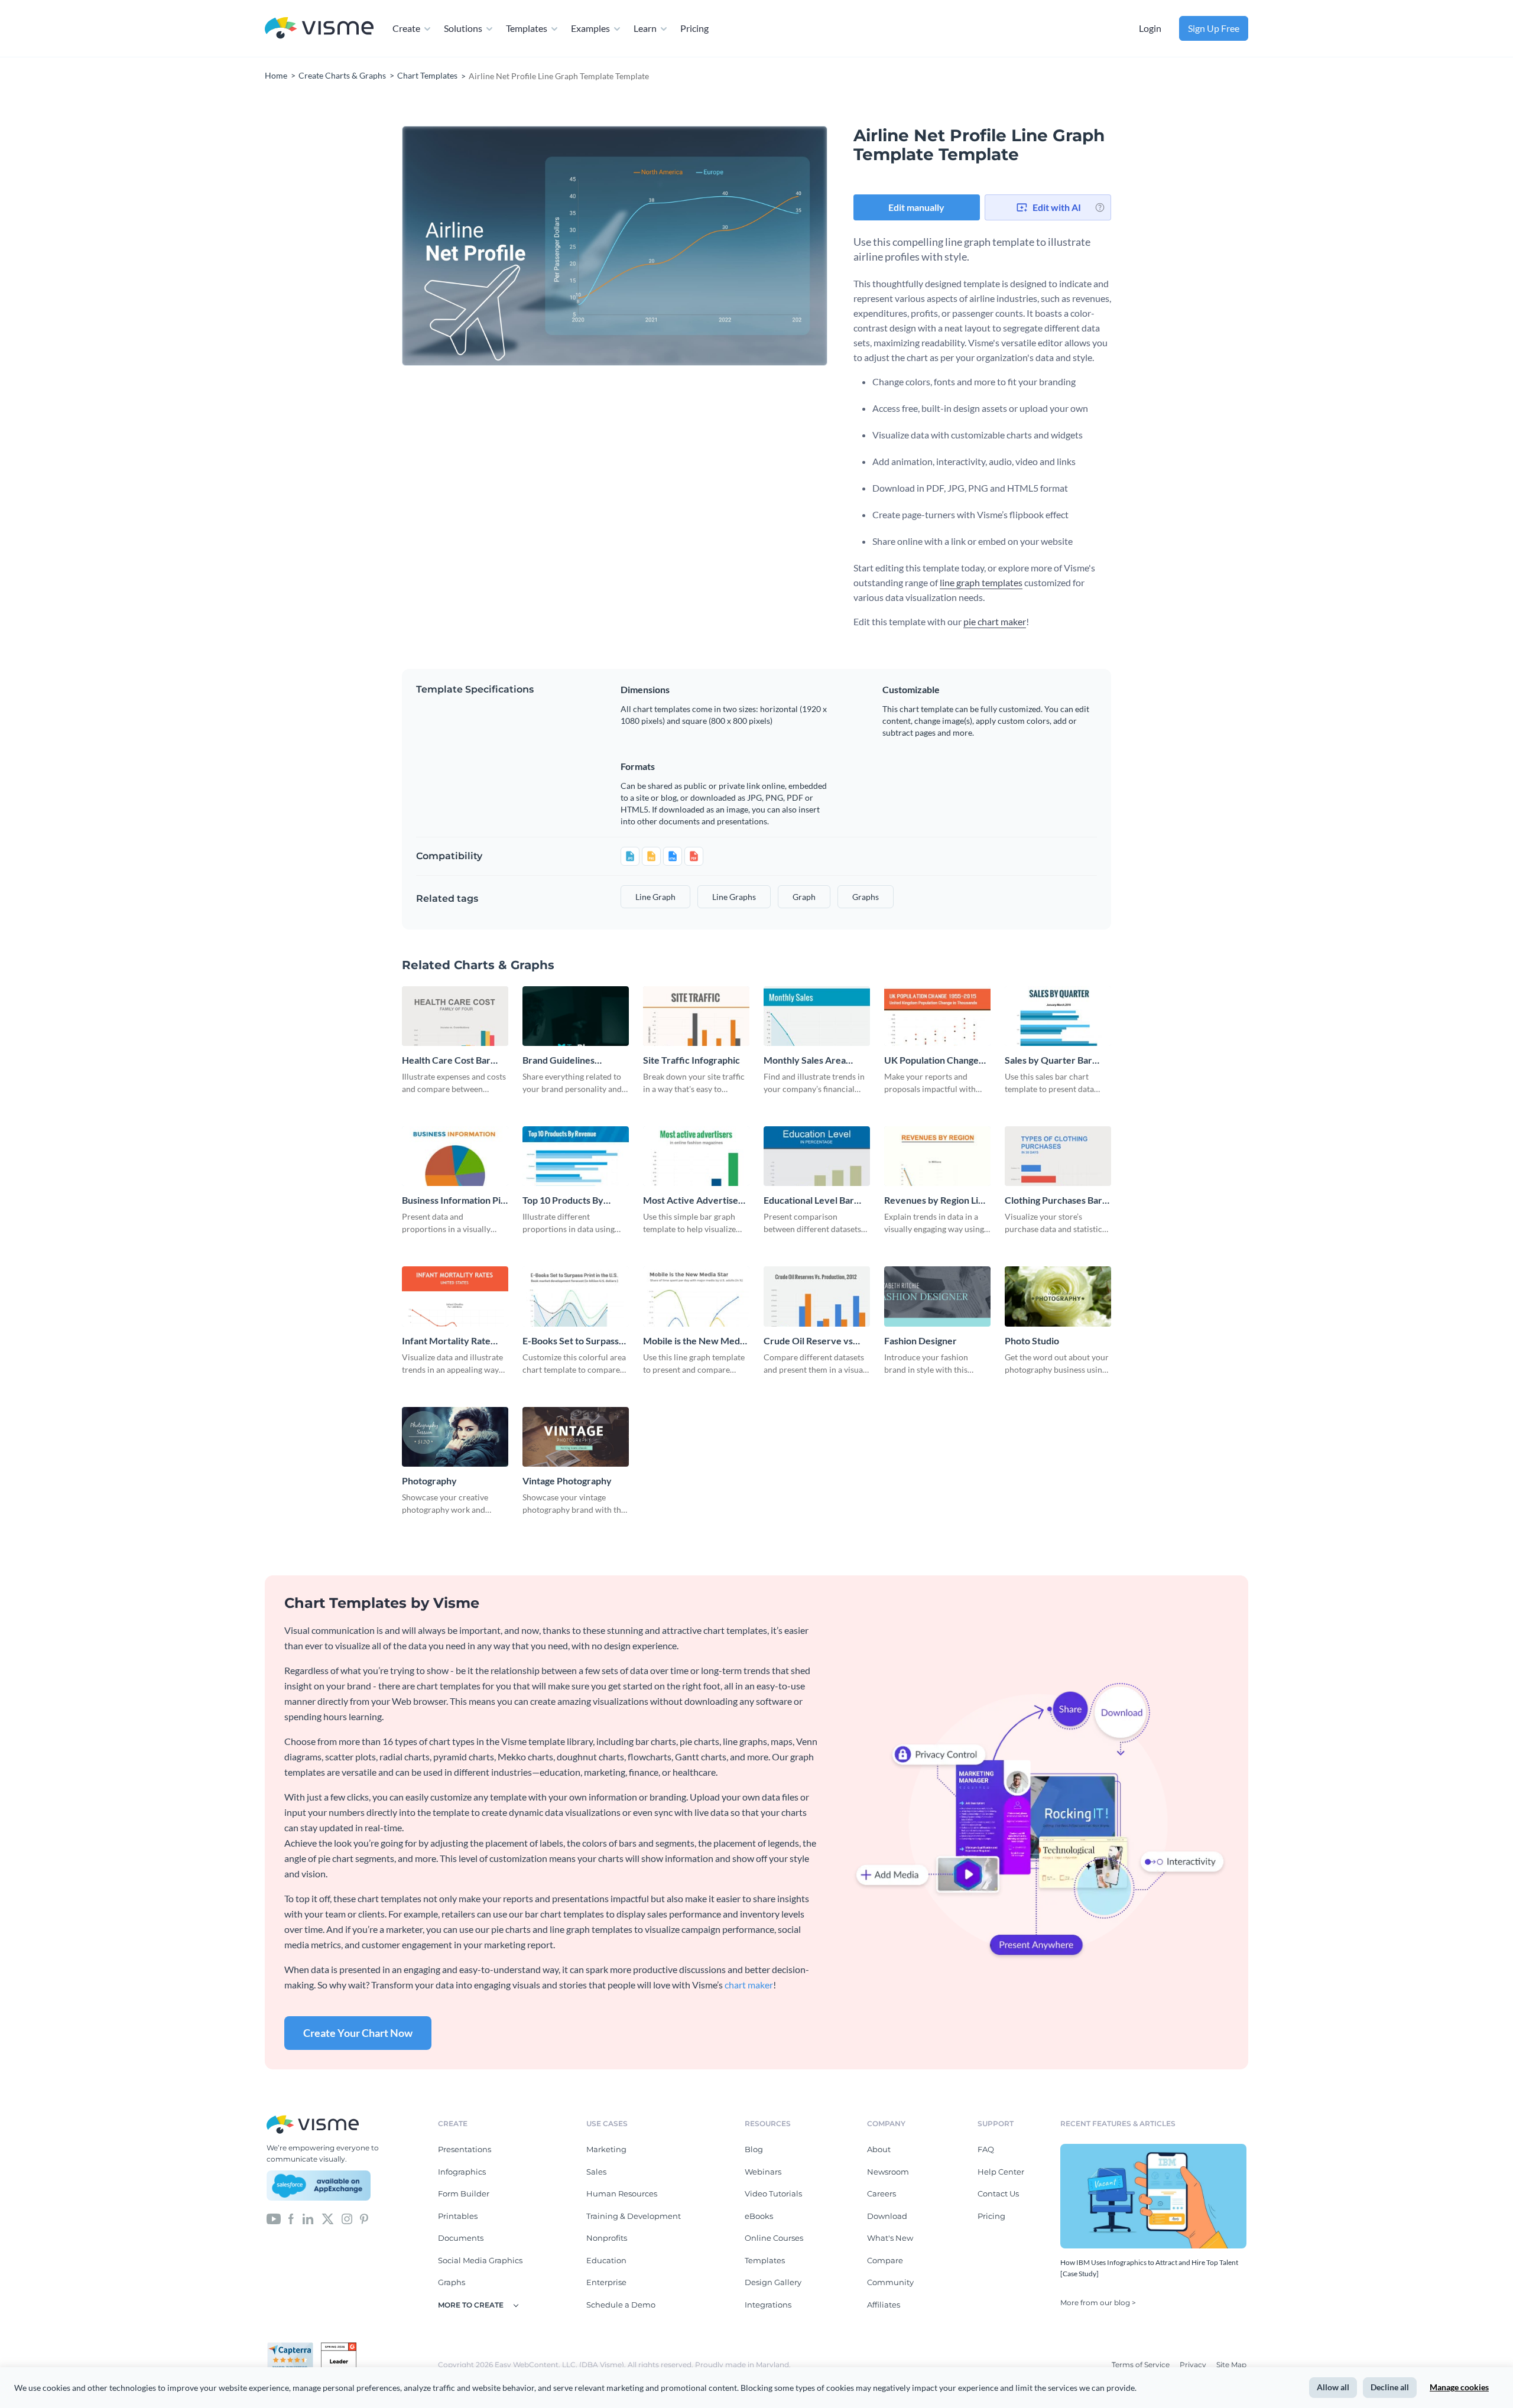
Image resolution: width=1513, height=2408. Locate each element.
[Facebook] (291, 2218)
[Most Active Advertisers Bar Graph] (696, 1156)
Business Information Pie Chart (454, 1200)
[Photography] (455, 1437)
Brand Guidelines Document (559, 1060)
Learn (645, 28)
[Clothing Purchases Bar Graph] (1058, 1156)
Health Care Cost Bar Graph (446, 1060)
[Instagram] (347, 2218)
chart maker (749, 1985)
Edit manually (916, 207)
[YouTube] (274, 2218)
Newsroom (888, 2172)
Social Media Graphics (480, 2260)
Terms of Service (1142, 2365)
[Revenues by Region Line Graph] (937, 1156)
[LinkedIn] (308, 2218)
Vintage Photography (567, 1481)
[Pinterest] (364, 2218)
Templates (527, 28)
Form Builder (464, 2193)
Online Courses (774, 2238)
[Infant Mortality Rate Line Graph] (455, 1296)
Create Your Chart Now (358, 2033)
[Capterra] (294, 2347)
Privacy (1194, 2365)
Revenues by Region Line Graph (936, 1200)
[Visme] (319, 29)
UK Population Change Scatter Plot (931, 1060)
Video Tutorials (773, 2193)
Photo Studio (1032, 1341)
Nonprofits (607, 2238)
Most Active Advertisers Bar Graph (695, 1200)
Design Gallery (773, 2282)
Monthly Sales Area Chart (805, 1060)
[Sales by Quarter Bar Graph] (1058, 1016)
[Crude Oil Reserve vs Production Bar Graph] (817, 1296)
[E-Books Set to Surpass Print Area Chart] (576, 1296)
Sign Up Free (1214, 28)
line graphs (734, 897)
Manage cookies (1459, 2387)
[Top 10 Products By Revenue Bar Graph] (576, 1156)
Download (887, 2216)
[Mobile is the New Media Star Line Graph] (696, 1296)
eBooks (759, 2216)
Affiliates (884, 2305)
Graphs (452, 2282)
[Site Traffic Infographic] (696, 1016)
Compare (885, 2260)
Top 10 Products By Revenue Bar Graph (564, 1200)
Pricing (694, 28)
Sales (596, 2172)
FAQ (986, 2149)
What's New (890, 2238)
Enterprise (606, 2282)
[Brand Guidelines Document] (576, 1016)
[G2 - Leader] (339, 2347)
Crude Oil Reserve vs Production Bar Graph (810, 1341)
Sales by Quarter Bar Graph (1048, 1060)
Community (890, 2282)
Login (1150, 28)
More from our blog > (1098, 2303)
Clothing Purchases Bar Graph (1053, 1200)
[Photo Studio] (1058, 1296)
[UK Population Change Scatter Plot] (937, 1016)
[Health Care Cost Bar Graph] (455, 1016)
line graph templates (981, 582)
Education (606, 2260)
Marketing (606, 2149)
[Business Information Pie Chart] (455, 1156)
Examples (590, 28)
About (879, 2149)
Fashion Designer (921, 1341)
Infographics (462, 2172)
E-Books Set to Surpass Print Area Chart (571, 1341)
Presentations (465, 2149)
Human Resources (622, 2193)
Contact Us (998, 2193)
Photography (429, 1481)
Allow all (1333, 2387)
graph (804, 897)
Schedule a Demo (621, 2305)
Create (406, 28)
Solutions (463, 28)
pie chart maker (995, 621)
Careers (881, 2193)
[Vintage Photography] (576, 1437)
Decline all (1390, 2387)
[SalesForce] (319, 2186)
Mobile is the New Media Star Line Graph (695, 1341)
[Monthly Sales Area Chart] (817, 1016)
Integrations (768, 2305)
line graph (655, 897)
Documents (461, 2238)
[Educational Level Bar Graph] (817, 1156)
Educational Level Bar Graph (809, 1200)
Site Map (1231, 2365)
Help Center (1001, 2172)
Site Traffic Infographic (691, 1060)
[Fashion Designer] (937, 1296)
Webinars (763, 2172)
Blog (754, 2149)
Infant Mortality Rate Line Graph (446, 1341)
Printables (458, 2216)
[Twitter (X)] (328, 2218)
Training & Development (634, 2216)
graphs (866, 897)
